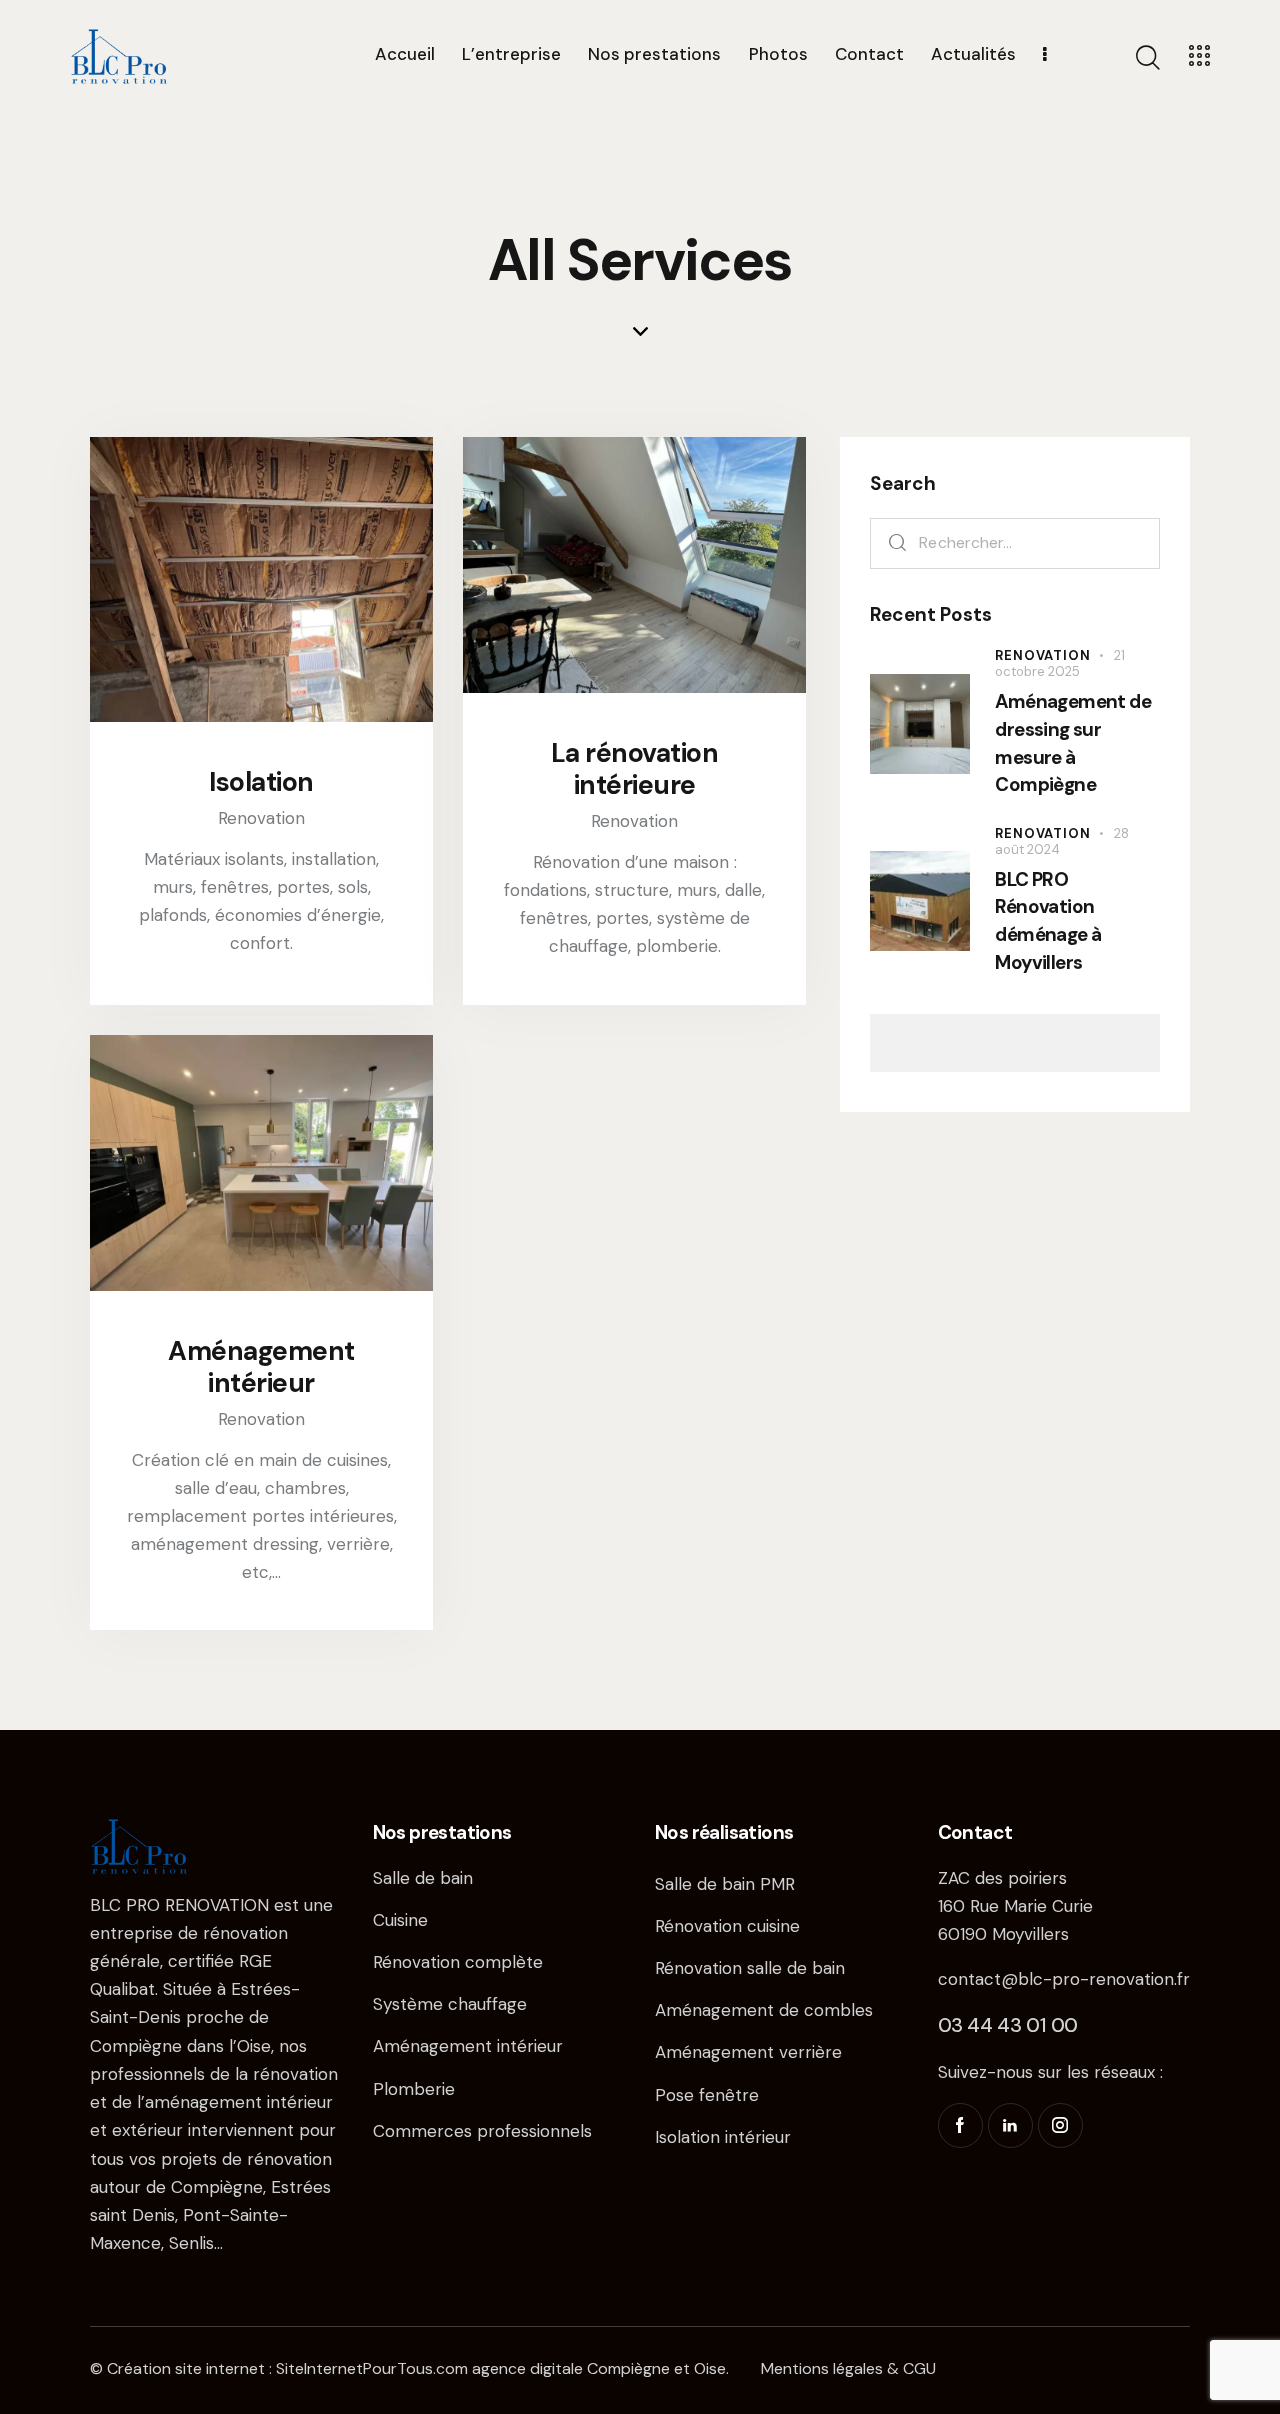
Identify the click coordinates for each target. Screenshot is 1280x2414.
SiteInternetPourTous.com (372, 2368)
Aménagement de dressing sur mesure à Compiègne (1073, 744)
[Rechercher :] (1015, 543)
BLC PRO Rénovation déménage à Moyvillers (1048, 921)
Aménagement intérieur (261, 1367)
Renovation (261, 818)
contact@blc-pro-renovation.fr (1064, 1979)
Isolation (261, 782)
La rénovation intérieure (635, 769)
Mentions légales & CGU (848, 2368)
